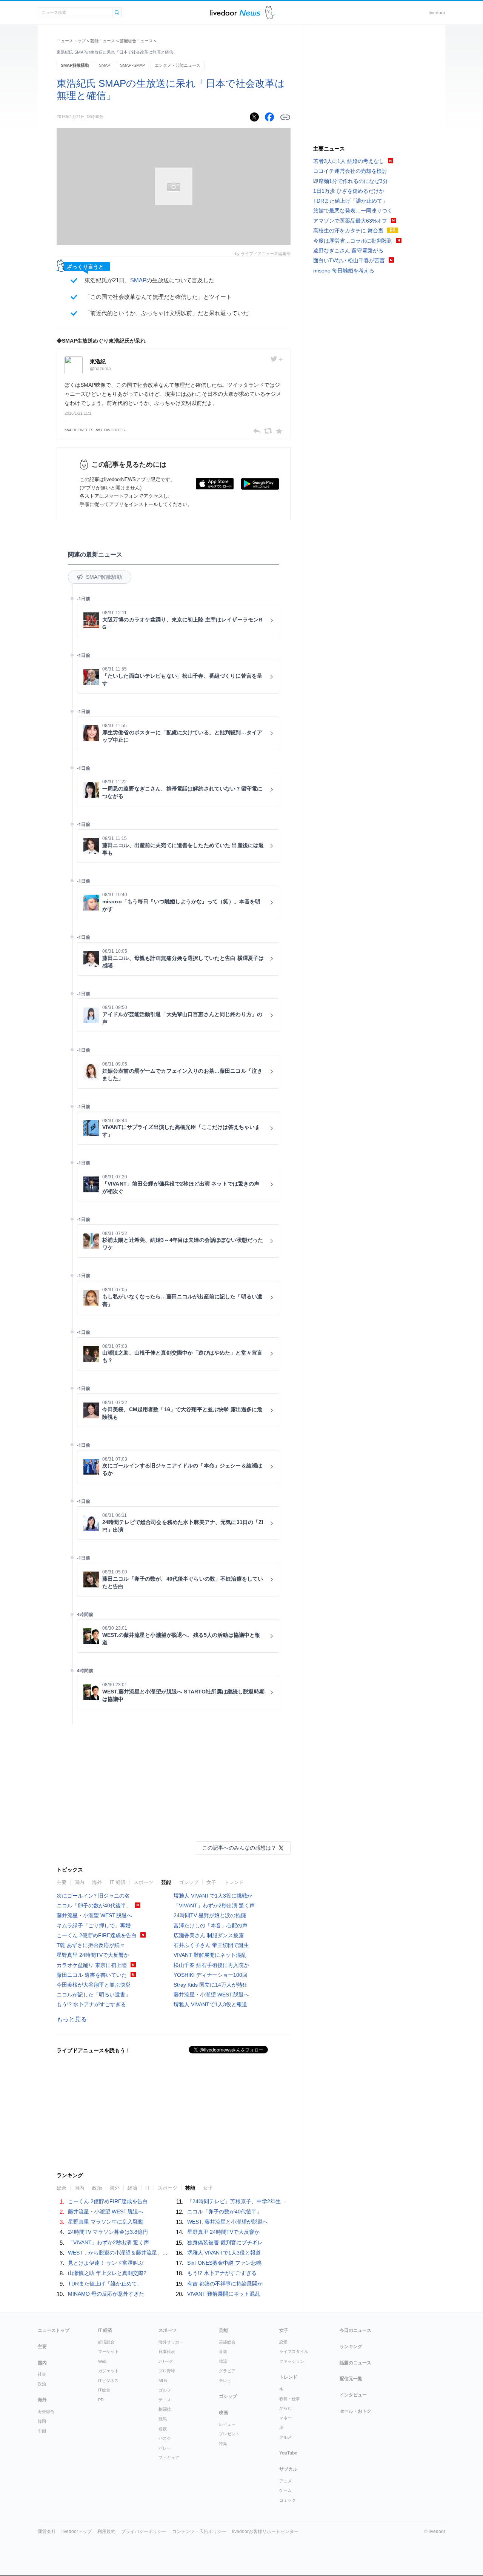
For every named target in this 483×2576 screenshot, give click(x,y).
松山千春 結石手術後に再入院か (211, 1965)
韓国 (42, 2421)
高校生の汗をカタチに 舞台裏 (348, 231)
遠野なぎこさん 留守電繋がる (348, 251)
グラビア (227, 2371)
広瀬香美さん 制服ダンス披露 (209, 1935)
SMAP (105, 65)
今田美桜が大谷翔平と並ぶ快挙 (94, 1985)
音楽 (223, 2351)
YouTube (288, 2453)
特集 (223, 2444)
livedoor (437, 13)
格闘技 (165, 2409)
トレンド (234, 1882)
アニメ (285, 2481)
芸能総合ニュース (136, 41)
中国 (42, 2431)
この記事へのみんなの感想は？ (239, 1848)
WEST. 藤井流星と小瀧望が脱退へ (228, 2222)
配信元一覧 (351, 2379)
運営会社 (47, 2531)
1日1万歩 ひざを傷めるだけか (349, 191)
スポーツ (143, 1882)
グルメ (285, 2437)
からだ (285, 2408)
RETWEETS (79, 430)
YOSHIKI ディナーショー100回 (211, 1975)
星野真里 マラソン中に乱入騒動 (106, 2222)
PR (101, 2400)
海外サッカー (171, 2342)
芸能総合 (227, 2342)
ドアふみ (270, 13)
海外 (97, 1882)
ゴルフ (165, 2390)
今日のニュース (355, 2330)
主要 (62, 1882)
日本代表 (167, 2351)
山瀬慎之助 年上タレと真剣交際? (107, 2273)
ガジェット (108, 2371)
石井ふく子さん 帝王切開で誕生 (211, 1945)
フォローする (277, 359)
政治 (42, 2384)
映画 (223, 2413)
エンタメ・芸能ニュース (178, 65)
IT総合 (104, 2390)
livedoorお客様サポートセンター (265, 2531)
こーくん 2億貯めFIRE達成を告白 (97, 1935)
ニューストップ (71, 41)
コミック (288, 2500)
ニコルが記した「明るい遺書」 (94, 1995)
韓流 (223, 2361)
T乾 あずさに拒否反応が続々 (91, 1945)
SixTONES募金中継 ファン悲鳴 (224, 2263)
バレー (165, 2448)
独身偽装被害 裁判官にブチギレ (225, 2242)
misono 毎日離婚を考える (344, 271)
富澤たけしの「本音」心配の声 (211, 1925)
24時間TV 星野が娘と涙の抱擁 (210, 1915)
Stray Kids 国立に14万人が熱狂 (211, 1985)
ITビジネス (108, 2381)
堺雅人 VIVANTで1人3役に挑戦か (213, 1896)
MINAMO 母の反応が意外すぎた (106, 2294)
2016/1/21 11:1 (78, 413)
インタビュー (353, 2395)
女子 (211, 1882)
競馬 (163, 2419)
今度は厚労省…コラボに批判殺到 (353, 241)
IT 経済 (118, 1882)
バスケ (165, 2438)
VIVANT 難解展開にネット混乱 (210, 1955)
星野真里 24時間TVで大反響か (93, 1955)
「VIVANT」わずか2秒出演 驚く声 (214, 1905)
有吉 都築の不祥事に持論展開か (225, 2284)
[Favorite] (279, 431)
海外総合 (46, 2411)
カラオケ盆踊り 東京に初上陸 (92, 1965)
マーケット (108, 2351)
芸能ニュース (103, 41)
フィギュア (169, 2458)
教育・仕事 (290, 2399)
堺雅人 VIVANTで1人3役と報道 (210, 2004)
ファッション (292, 2361)
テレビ (225, 2381)
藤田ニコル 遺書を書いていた (92, 1975)
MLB (163, 2381)
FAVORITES (110, 430)
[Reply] (257, 431)
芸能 (166, 1882)
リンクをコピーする (285, 117)
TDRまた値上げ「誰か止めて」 (105, 2284)
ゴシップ (189, 1882)
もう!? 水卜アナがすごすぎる (91, 2004)
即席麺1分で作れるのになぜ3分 (351, 181)
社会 (42, 2374)
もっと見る (72, 2019)
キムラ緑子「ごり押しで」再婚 (94, 1925)
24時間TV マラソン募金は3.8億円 (108, 2232)
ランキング (351, 2347)
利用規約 (106, 2531)
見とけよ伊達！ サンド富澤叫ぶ (106, 2263)
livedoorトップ (77, 2531)
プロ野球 (167, 2371)
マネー (285, 2418)
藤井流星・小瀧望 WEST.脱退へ (94, 1915)
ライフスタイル (294, 2351)
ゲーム (285, 2490)
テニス (165, 2400)
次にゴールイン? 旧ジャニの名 (93, 1896)
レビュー (227, 2424)
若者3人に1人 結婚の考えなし (349, 161)
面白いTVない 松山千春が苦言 (349, 260)
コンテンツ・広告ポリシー (199, 2531)
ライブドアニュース (235, 13)
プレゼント (229, 2434)
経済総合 (106, 2342)
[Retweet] (268, 431)
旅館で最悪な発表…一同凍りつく (353, 211)
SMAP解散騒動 (75, 65)
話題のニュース (355, 2363)
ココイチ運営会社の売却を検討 (350, 171)
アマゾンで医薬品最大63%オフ (350, 221)
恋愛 (283, 2342)
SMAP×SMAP (132, 65)
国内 (79, 1882)
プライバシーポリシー (144, 2531)
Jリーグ (166, 2361)
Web (102, 2361)
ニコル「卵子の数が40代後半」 (94, 1905)
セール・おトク (355, 2411)
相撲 (163, 2429)
